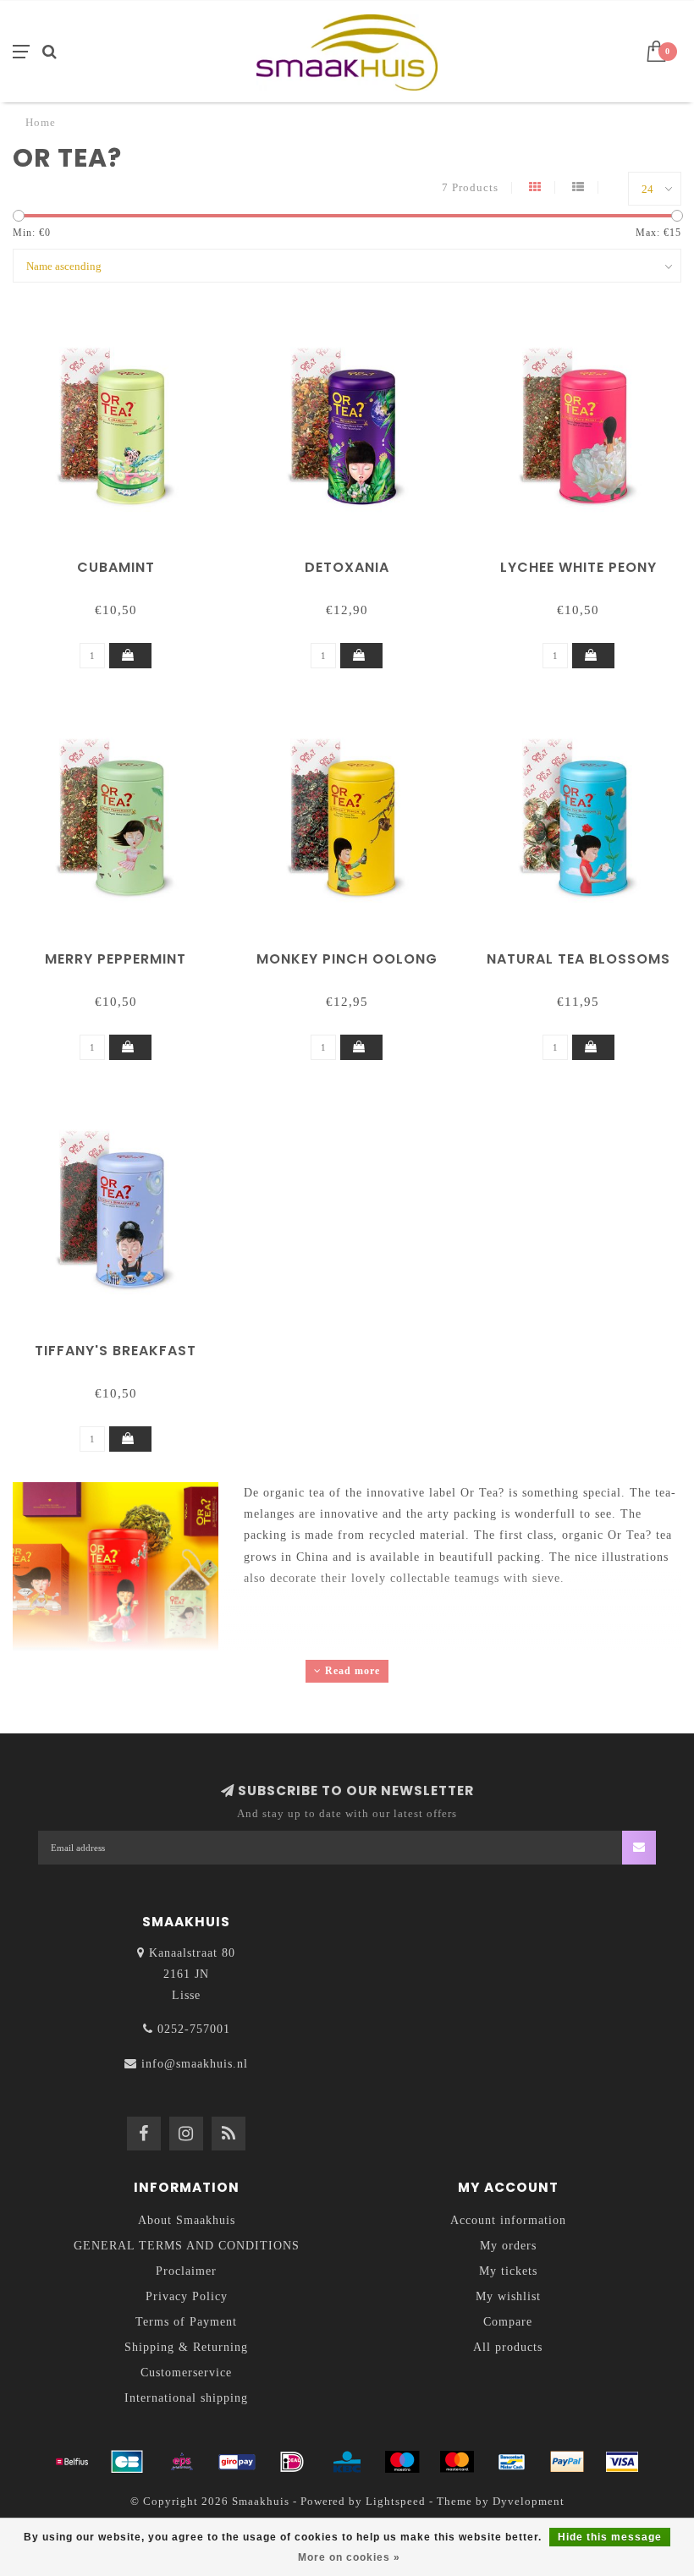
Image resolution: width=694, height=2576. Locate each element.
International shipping (186, 2398)
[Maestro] (402, 2462)
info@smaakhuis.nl (195, 2064)
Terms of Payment (186, 2322)
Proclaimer (186, 2271)
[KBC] (347, 2462)
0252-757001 (194, 2029)
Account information (508, 2220)
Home (41, 122)
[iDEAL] (292, 2462)
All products (508, 2347)
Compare (508, 2322)
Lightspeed (396, 2502)
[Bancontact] (512, 2462)
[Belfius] (72, 2462)
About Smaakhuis (187, 2220)
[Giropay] (237, 2462)
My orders (508, 2246)
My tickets (508, 2271)
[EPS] (182, 2462)
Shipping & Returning (186, 2347)
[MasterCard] (457, 2462)
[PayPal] (567, 2462)
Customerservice (186, 2373)
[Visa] (622, 2462)
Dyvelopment (529, 2502)
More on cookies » (349, 2557)
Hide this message (610, 2537)
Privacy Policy (187, 2296)
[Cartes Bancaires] (127, 2462)
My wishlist (508, 2296)
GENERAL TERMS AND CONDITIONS (187, 2246)
